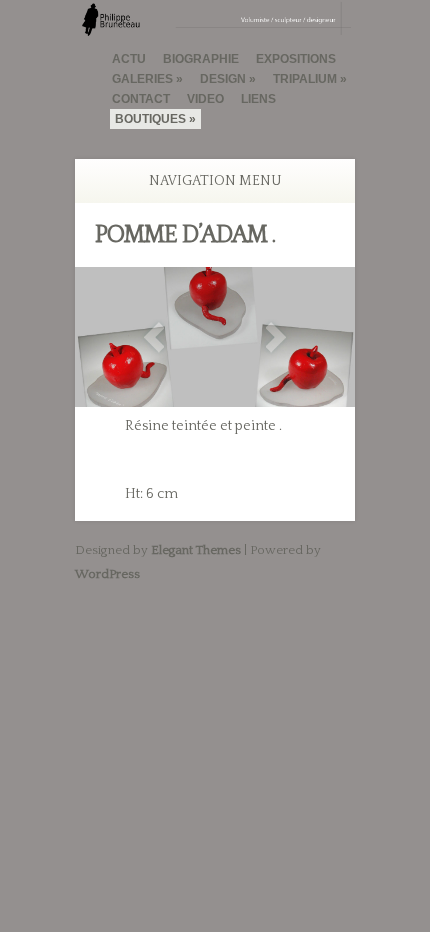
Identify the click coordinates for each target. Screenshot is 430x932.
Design (223, 79)
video (205, 99)
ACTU (129, 59)
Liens (258, 99)
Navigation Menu (215, 181)
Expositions (296, 59)
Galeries (142, 79)
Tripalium (305, 79)
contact (141, 99)
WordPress (107, 574)
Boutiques (150, 119)
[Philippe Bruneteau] (215, 27)
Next (276, 337)
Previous (154, 337)
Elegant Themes (196, 550)
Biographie (201, 59)
